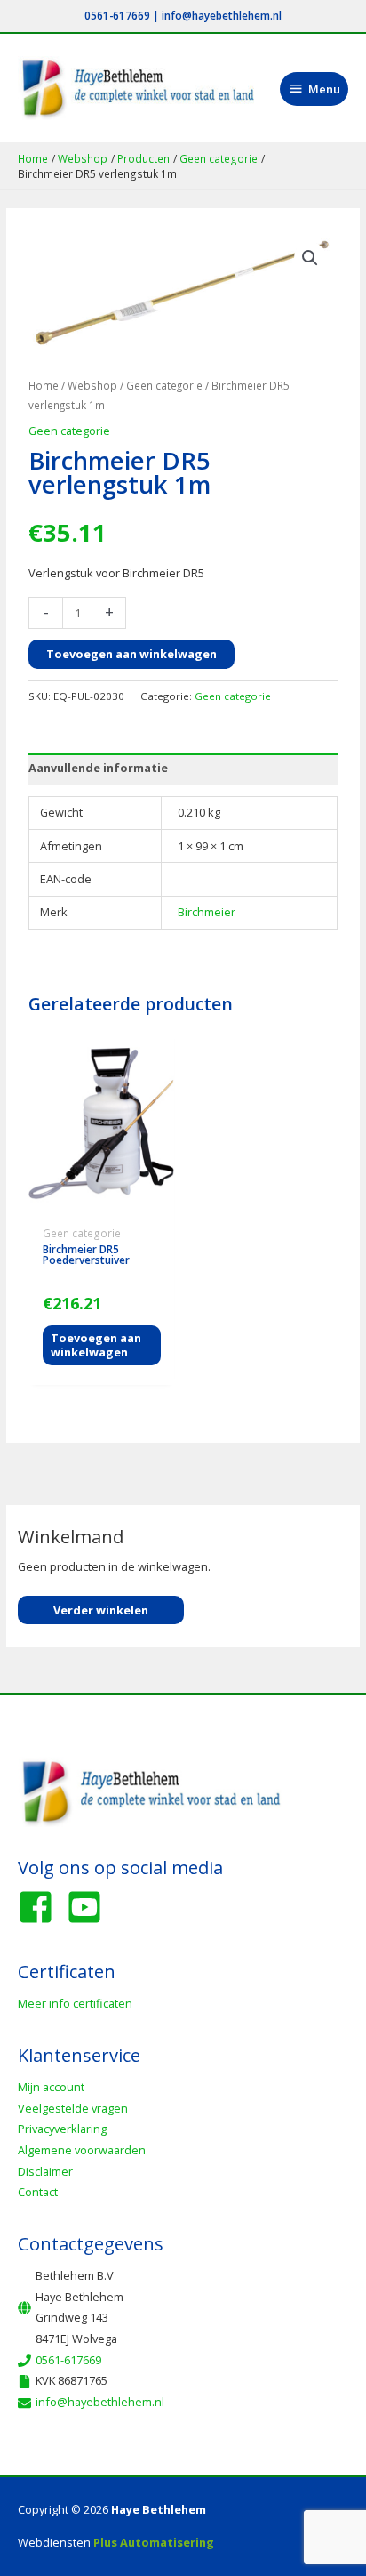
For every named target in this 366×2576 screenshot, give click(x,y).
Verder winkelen (101, 1610)
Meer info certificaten (75, 2003)
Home (44, 385)
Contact (38, 2192)
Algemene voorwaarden (82, 2150)
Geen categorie (164, 385)
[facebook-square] (41, 1907)
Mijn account (51, 2087)
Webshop (92, 385)
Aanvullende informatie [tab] (98, 768)
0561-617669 (117, 15)
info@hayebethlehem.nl (222, 15)
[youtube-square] (90, 1907)
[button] (310, 258)
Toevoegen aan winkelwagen (131, 654)
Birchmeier (207, 912)
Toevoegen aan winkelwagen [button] (96, 1345)
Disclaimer (45, 2171)
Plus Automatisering (154, 2542)
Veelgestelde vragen (73, 2108)
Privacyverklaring (62, 2129)
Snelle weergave (101, 1206)
